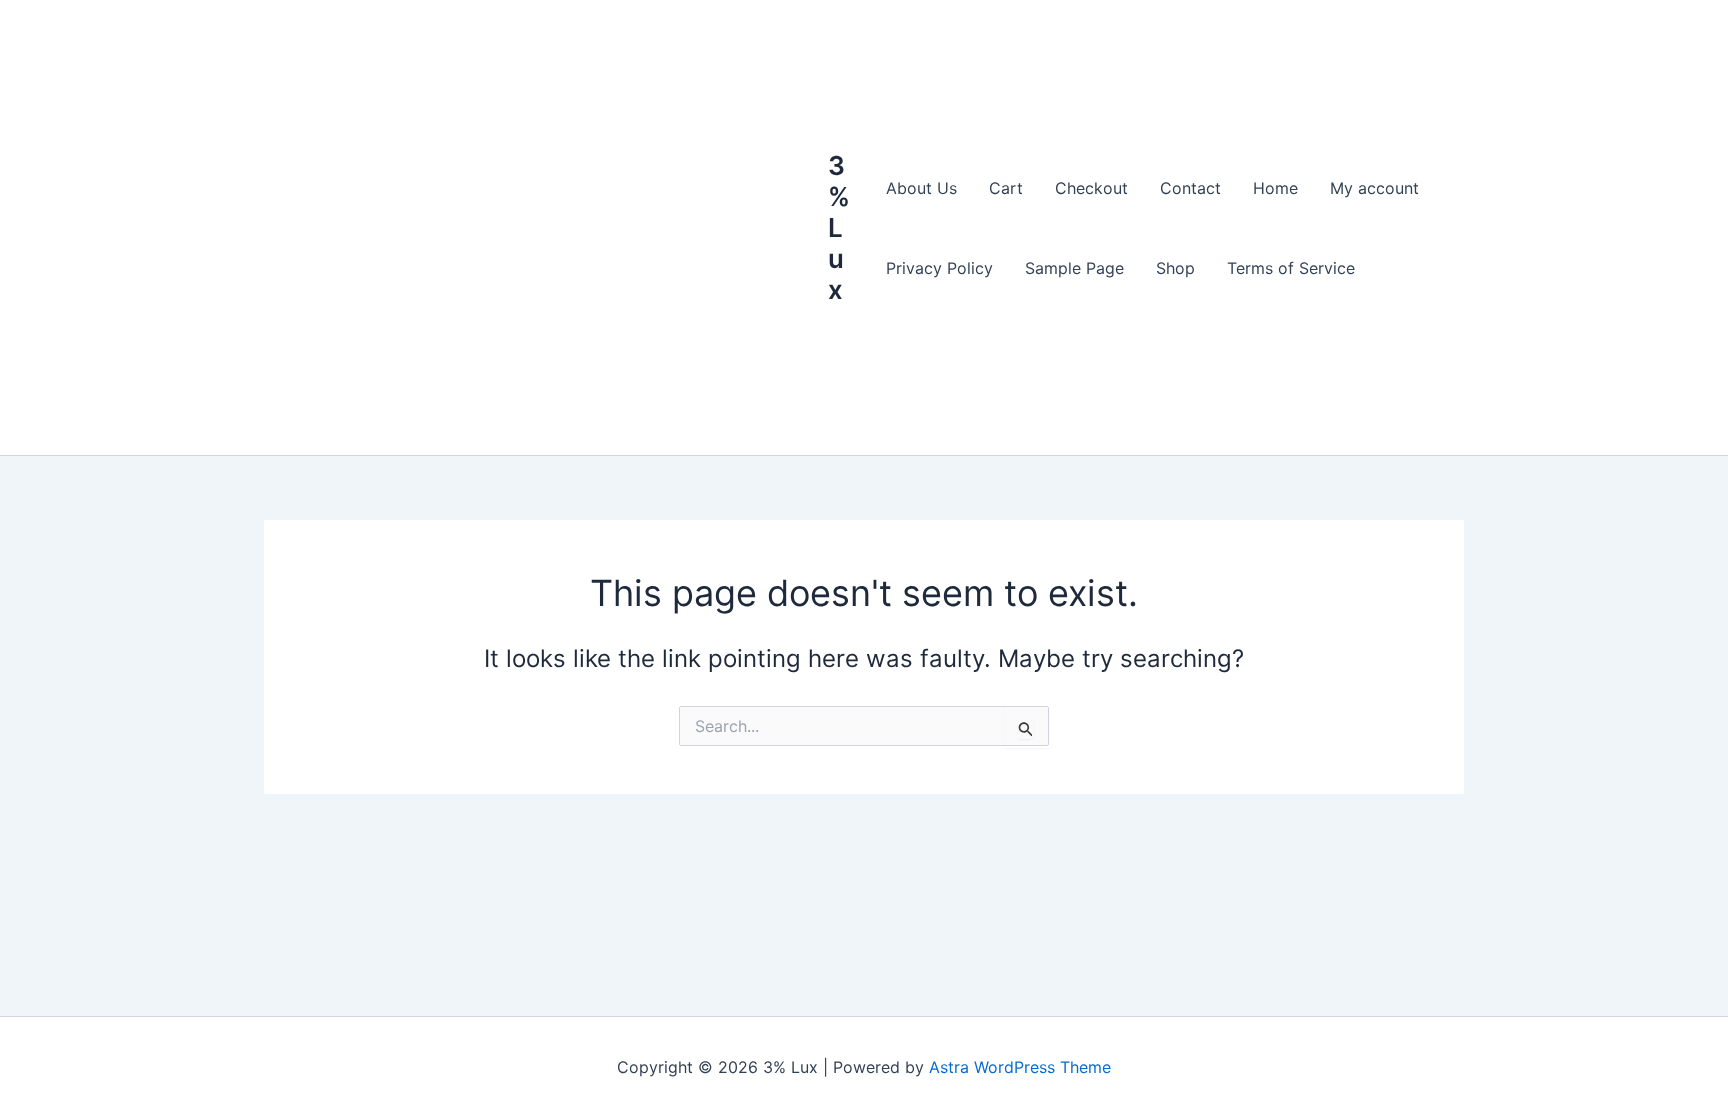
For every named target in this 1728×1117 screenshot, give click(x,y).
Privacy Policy (939, 268)
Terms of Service (1291, 268)
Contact (1190, 188)
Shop (1175, 268)
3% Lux (839, 228)
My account (1374, 188)
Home (1275, 188)
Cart (1006, 188)
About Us (921, 188)
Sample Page (1074, 268)
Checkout (1091, 188)
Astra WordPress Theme (1020, 1067)
